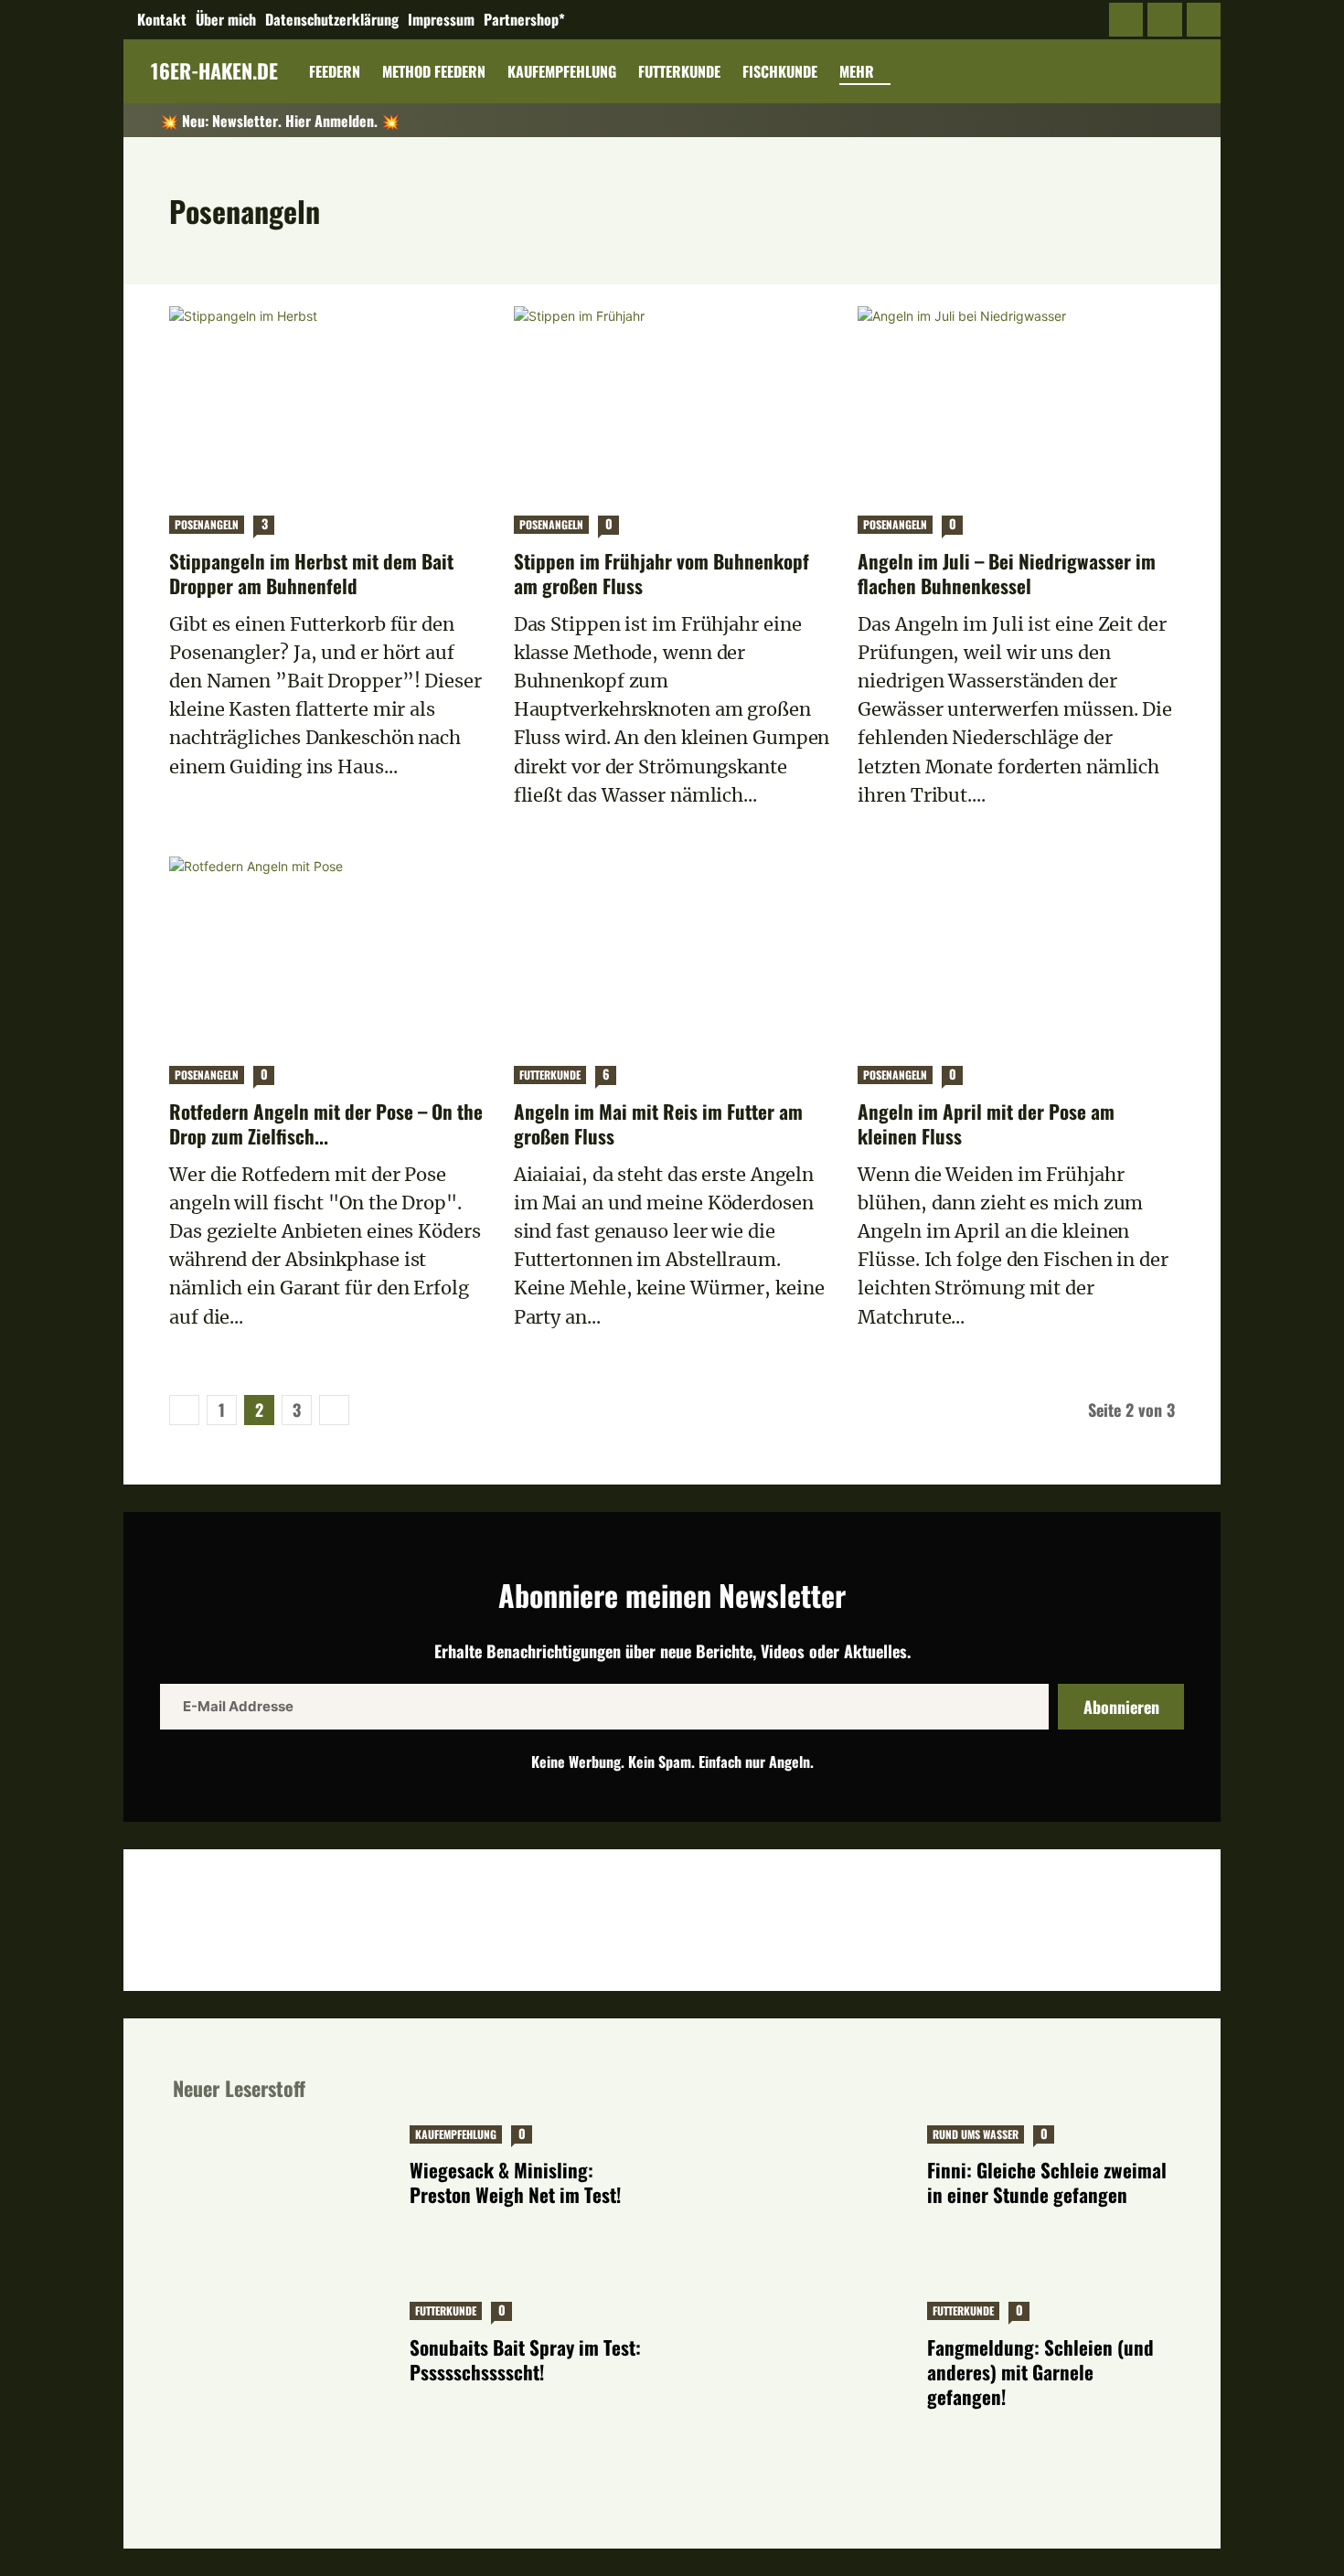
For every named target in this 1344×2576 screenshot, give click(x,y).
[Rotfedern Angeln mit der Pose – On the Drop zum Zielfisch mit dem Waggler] (328, 952)
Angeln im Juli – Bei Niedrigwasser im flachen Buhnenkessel (1007, 573)
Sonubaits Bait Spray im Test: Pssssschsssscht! (525, 2359)
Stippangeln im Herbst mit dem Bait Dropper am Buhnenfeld (311, 573)
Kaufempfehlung (456, 2134)
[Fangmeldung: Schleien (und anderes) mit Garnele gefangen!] (800, 2374)
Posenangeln (207, 524)
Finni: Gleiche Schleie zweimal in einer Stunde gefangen (1047, 2182)
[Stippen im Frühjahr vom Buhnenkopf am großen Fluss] (672, 401)
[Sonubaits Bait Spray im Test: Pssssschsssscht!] (282, 2374)
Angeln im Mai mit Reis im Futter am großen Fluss (658, 1123)
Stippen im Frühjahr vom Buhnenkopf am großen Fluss (661, 573)
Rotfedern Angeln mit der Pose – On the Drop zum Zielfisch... (326, 1123)
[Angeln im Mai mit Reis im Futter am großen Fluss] (672, 952)
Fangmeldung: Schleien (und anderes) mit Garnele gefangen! (1040, 2372)
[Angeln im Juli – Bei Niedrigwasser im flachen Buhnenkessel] (1016, 401)
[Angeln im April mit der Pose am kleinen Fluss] (1016, 952)
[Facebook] (1126, 20)
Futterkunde (550, 1075)
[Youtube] (1204, 20)
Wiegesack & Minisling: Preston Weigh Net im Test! (515, 2182)
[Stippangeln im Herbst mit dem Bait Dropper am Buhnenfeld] (328, 401)
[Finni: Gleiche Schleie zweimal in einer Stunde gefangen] (800, 2197)
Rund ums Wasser (976, 2134)
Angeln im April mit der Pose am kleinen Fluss (986, 1123)
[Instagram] (1165, 20)
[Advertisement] (672, 1918)
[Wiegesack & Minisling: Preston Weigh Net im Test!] (282, 2197)
